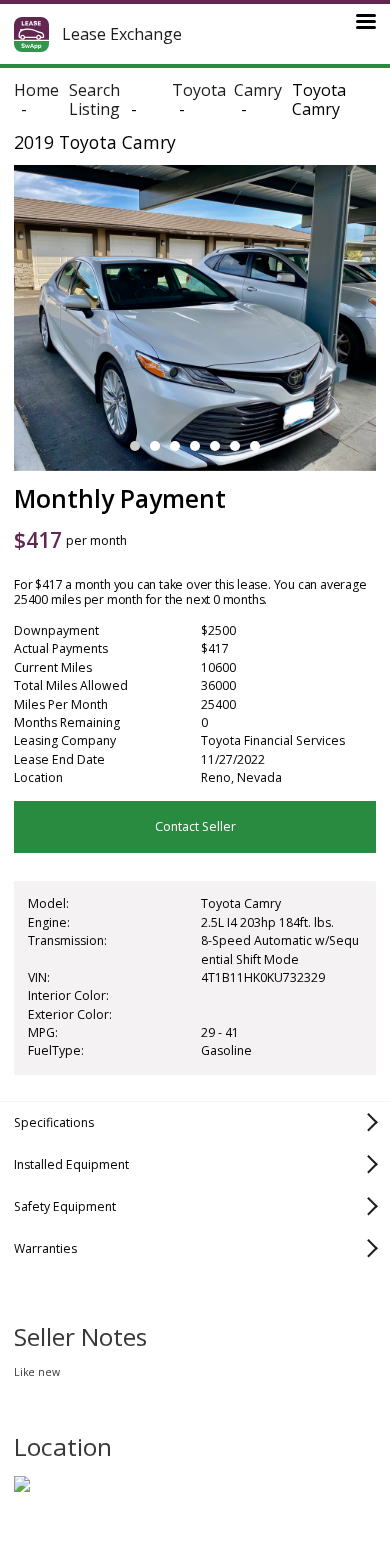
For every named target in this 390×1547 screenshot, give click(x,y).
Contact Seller (195, 826)
